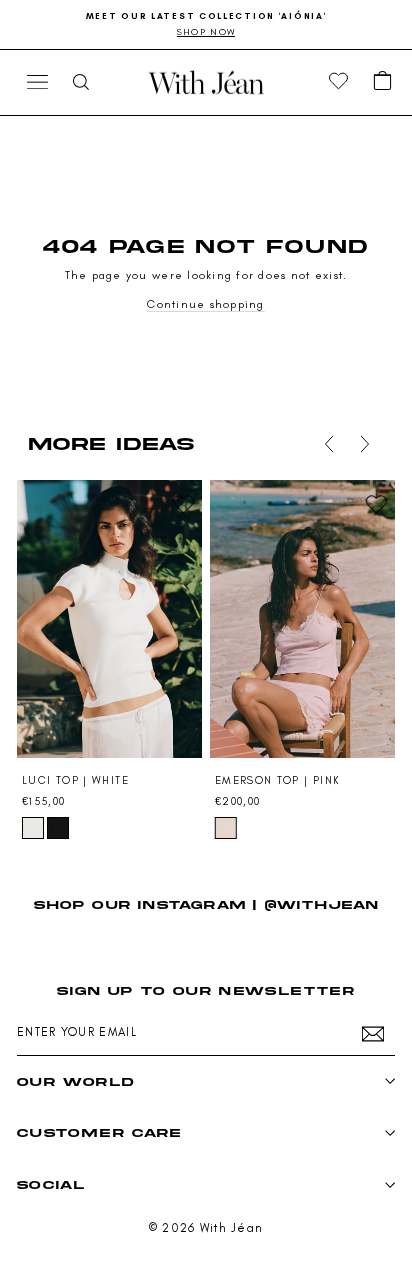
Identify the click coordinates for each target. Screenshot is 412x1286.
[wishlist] (339, 82)
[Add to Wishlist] (183, 504)
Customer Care (99, 1132)
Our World (75, 1081)
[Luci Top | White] (109, 619)
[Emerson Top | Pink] (302, 619)
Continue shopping (206, 304)
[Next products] (365, 444)
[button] (383, 82)
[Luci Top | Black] (58, 828)
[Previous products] (329, 444)
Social (51, 1184)
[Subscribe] (373, 1034)
